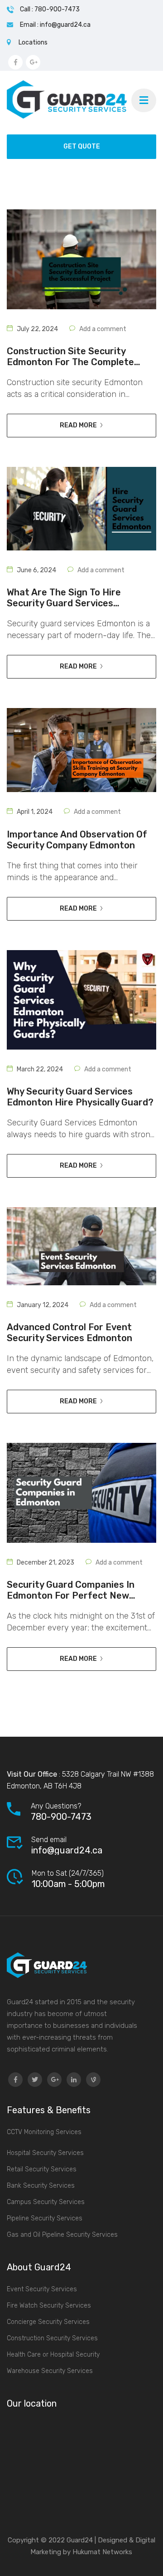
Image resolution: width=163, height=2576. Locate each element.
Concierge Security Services (48, 2322)
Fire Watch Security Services (49, 2306)
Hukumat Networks (101, 2552)
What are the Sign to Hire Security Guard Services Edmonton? (64, 598)
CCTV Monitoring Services (44, 2132)
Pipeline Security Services (45, 2218)
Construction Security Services (52, 2338)
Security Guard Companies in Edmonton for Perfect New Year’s (71, 1590)
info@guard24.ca (67, 1850)
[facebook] (15, 2080)
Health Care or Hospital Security (53, 2355)
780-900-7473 (61, 1817)
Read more (78, 425)
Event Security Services (42, 2289)
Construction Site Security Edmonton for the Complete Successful (70, 357)
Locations (33, 42)
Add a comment (103, 329)
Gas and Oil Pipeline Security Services (62, 2235)
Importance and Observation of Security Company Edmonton (77, 840)
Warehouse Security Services (50, 2371)
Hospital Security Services (45, 2153)
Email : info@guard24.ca (55, 25)
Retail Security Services (42, 2169)
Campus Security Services (46, 2202)
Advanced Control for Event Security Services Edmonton (70, 1333)
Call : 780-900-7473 (50, 9)
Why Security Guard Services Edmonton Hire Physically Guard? (80, 1097)
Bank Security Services (41, 2186)
